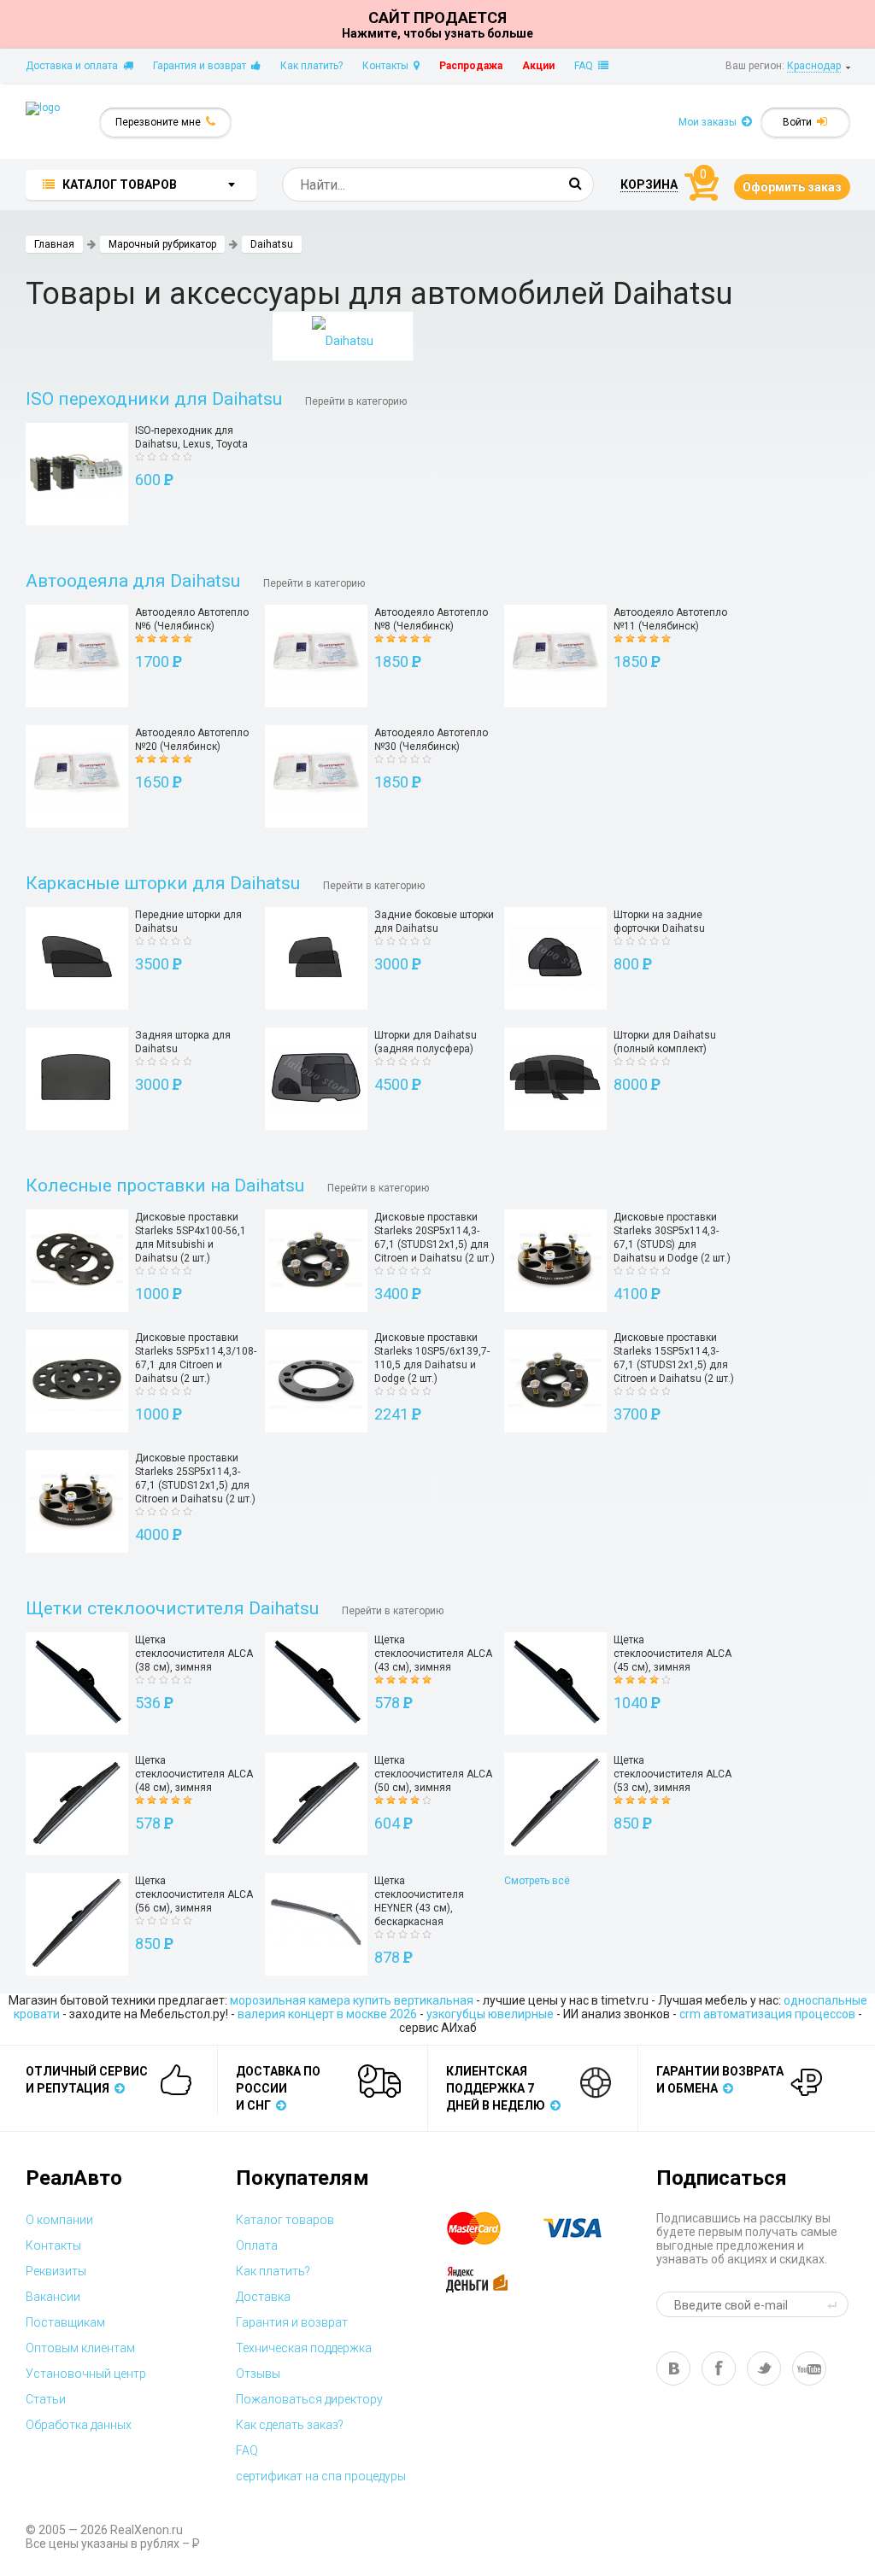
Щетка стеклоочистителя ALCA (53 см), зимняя (672, 1774)
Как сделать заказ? (290, 2425)
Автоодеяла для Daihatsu (133, 581)
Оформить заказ (792, 187)
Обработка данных (79, 2425)
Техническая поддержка (304, 2348)
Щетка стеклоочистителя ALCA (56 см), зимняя (194, 1894)
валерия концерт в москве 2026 (327, 2014)
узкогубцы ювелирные (490, 2014)
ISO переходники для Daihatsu (154, 399)
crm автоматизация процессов (767, 2014)
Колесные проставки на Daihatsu (165, 1186)
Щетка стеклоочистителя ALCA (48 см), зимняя (194, 1774)
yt (809, 2368)
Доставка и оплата (74, 66)
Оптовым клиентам (80, 2348)
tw (764, 2368)
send (835, 2304)
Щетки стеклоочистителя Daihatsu (172, 1608)
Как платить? (311, 66)
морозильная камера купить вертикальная (352, 2000)
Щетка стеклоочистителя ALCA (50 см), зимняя (433, 1774)
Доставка (263, 2297)
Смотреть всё (537, 1881)
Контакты (388, 66)
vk (673, 2368)
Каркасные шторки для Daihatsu (163, 883)
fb (719, 2368)
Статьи (46, 2399)
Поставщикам (65, 2322)
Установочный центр (86, 2374)
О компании (59, 2220)
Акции (538, 66)
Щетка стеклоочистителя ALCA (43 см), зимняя (433, 1654)
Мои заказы (710, 122)
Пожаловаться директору (309, 2399)
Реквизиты (56, 2271)
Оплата (257, 2245)
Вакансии (53, 2297)
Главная (54, 244)
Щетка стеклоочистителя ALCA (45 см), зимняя (672, 1654)
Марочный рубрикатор (162, 244)
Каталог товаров (285, 2220)
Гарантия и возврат (202, 66)
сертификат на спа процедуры (321, 2476)
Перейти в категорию (356, 401)
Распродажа (471, 66)
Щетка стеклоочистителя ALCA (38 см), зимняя (194, 1654)
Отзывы (258, 2374)
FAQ (586, 66)
